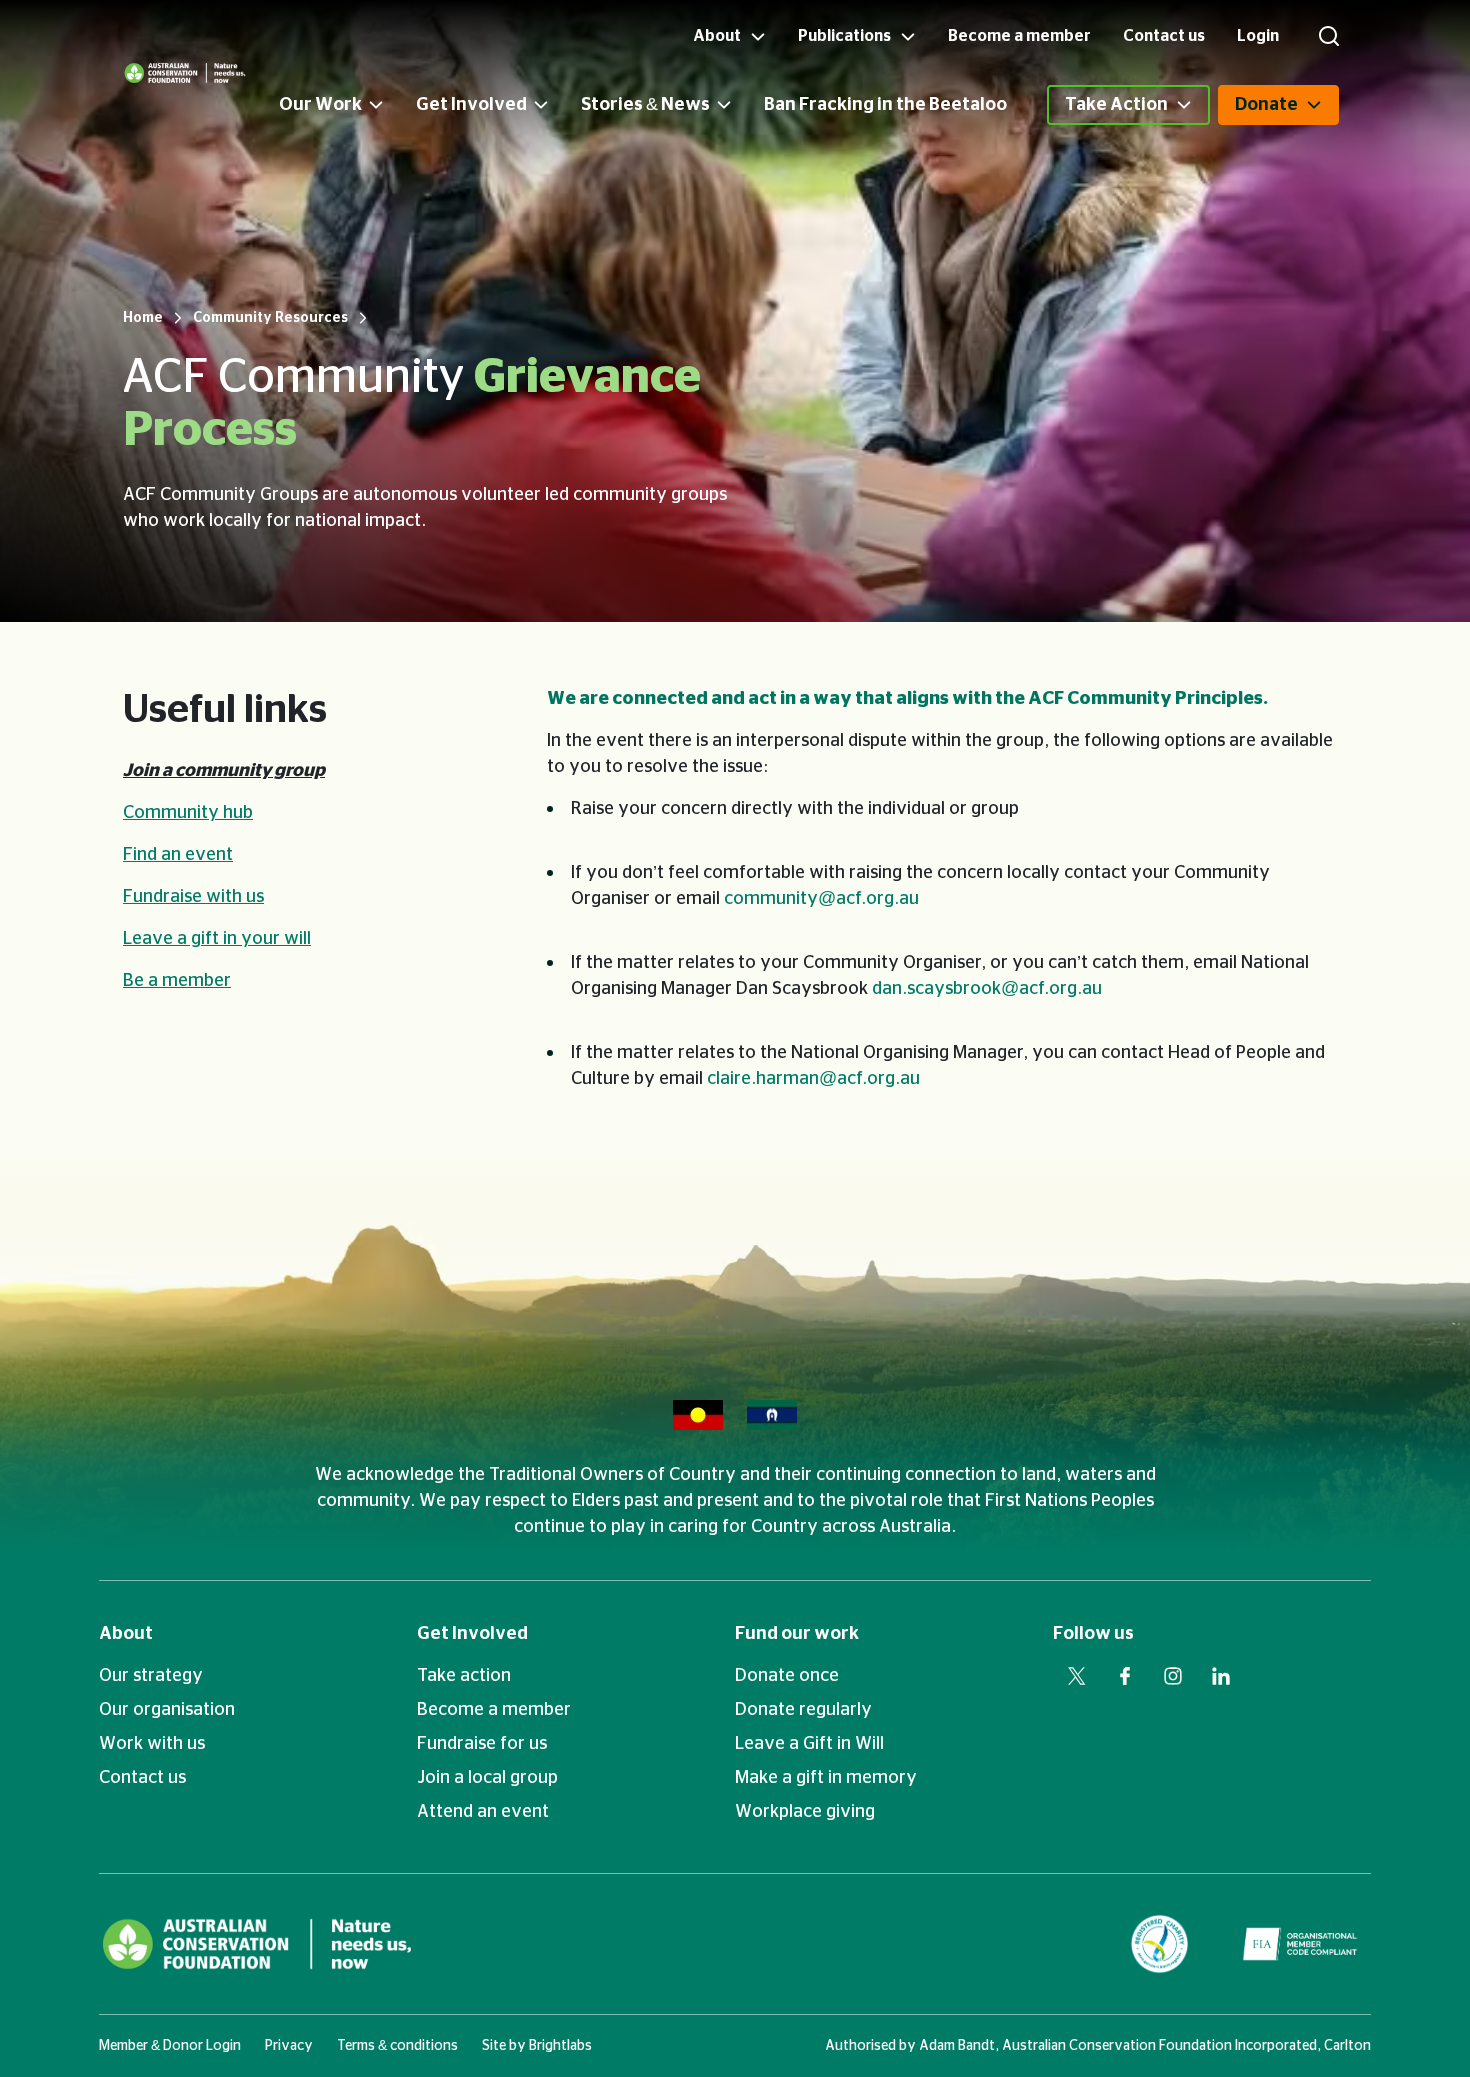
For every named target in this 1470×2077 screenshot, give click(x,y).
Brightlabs (560, 2046)
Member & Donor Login (170, 2046)
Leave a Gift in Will (809, 1744)
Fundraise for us (482, 1744)
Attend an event (483, 1812)
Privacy (289, 2046)
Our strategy (151, 1676)
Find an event (178, 855)
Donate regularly (803, 1710)
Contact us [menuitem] (1164, 36)
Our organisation (167, 1710)
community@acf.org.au (821, 899)
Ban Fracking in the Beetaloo (885, 105)
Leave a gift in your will (217, 939)
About (126, 1634)
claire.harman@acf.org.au (813, 1079)
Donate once (787, 1676)
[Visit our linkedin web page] (1221, 1676)
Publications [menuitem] (846, 36)
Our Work (320, 105)
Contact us (142, 1778)
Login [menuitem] (1258, 36)
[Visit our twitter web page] (1077, 1676)
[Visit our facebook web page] (1125, 1676)
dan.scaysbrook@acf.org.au (987, 989)
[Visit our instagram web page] (1173, 1676)
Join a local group (487, 1778)
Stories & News (645, 105)
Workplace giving (805, 1812)
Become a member (494, 1710)
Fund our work (797, 1634)
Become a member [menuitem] (1019, 36)
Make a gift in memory (826, 1778)
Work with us (152, 1744)
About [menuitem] (718, 36)
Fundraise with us (193, 897)
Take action (464, 1676)
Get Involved (471, 105)
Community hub (188, 813)
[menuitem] (347, 105)
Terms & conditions (397, 2046)
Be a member (177, 981)
